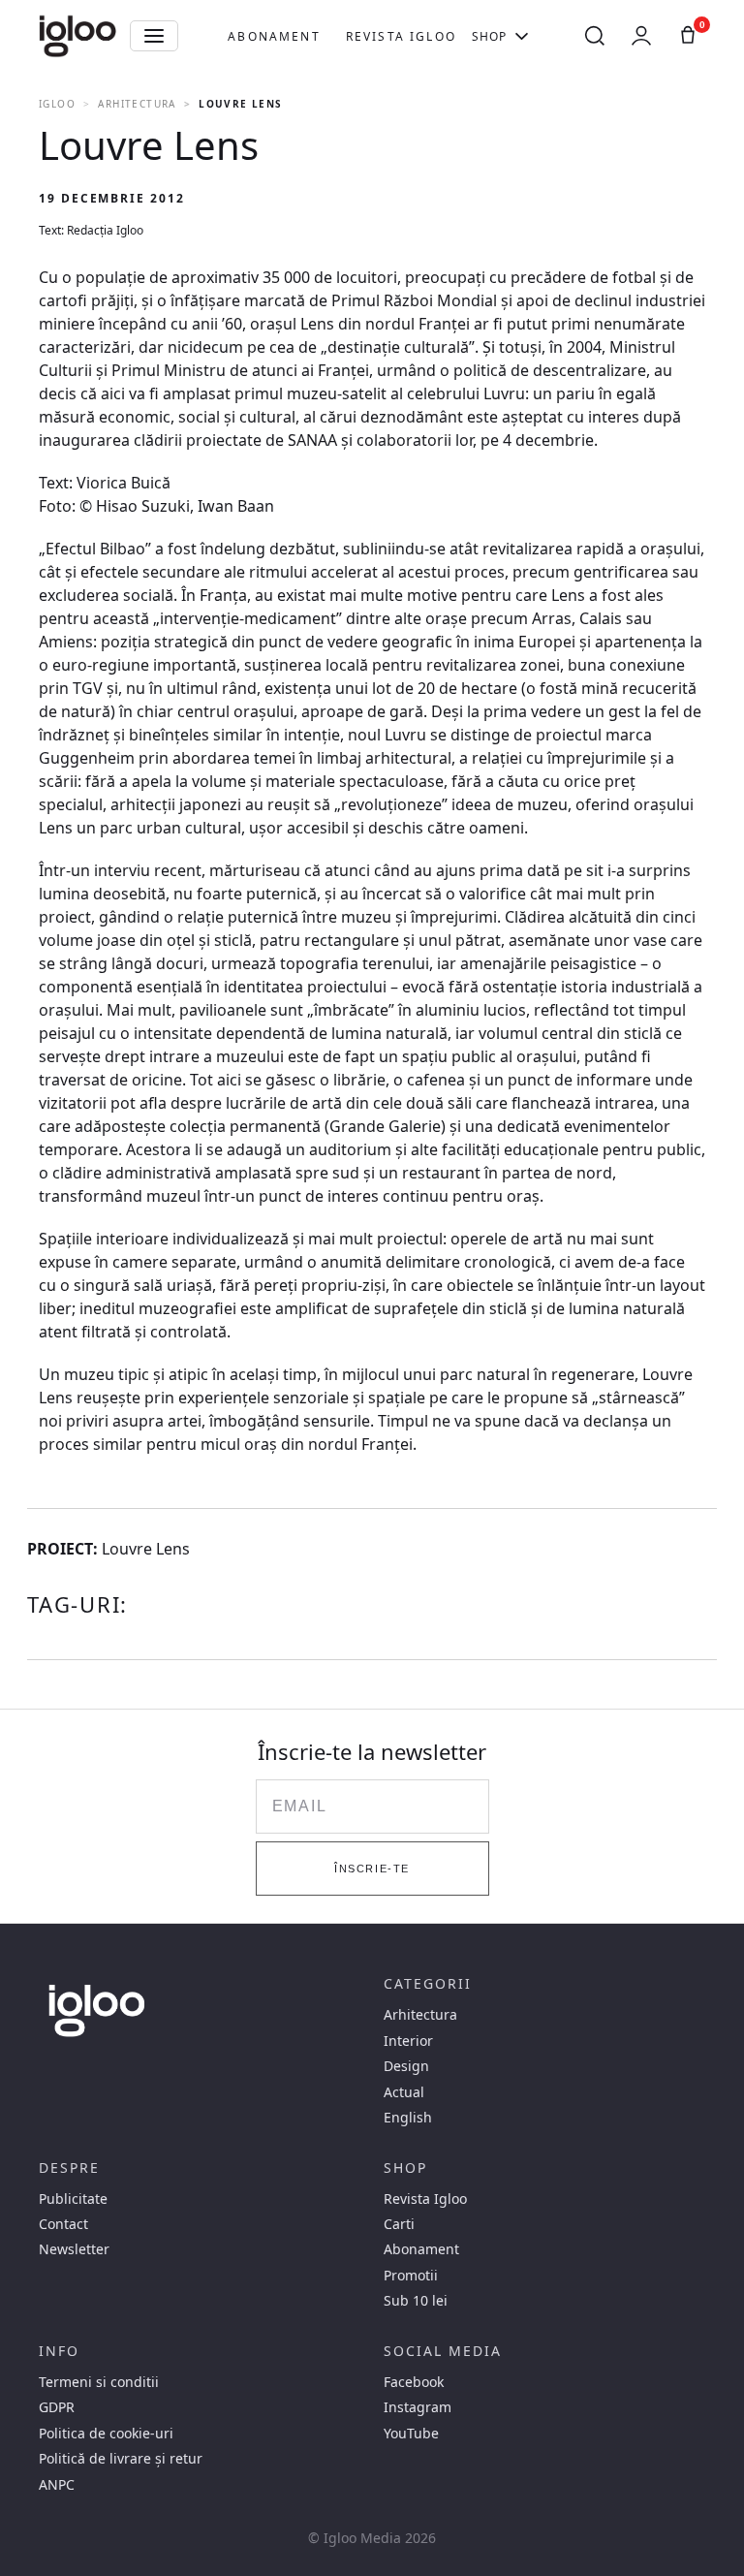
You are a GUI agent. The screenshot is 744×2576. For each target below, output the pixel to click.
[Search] (595, 36)
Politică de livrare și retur (121, 2459)
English (408, 2118)
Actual (404, 2092)
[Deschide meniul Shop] (522, 36)
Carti (399, 2224)
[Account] (641, 36)
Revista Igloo (401, 36)
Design (406, 2066)
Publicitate (73, 2199)
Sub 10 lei (416, 2301)
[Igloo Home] (77, 36)
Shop (490, 36)
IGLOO (57, 104)
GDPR (57, 2407)
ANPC (57, 2485)
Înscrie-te (372, 1869)
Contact (63, 2224)
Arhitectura (137, 104)
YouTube (411, 2434)
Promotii (411, 2276)
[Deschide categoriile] (154, 36)
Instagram (418, 2407)
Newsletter (74, 2249)
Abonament (274, 36)
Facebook (414, 2382)
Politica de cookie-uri (106, 2434)
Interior (408, 2041)
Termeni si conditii (99, 2382)
